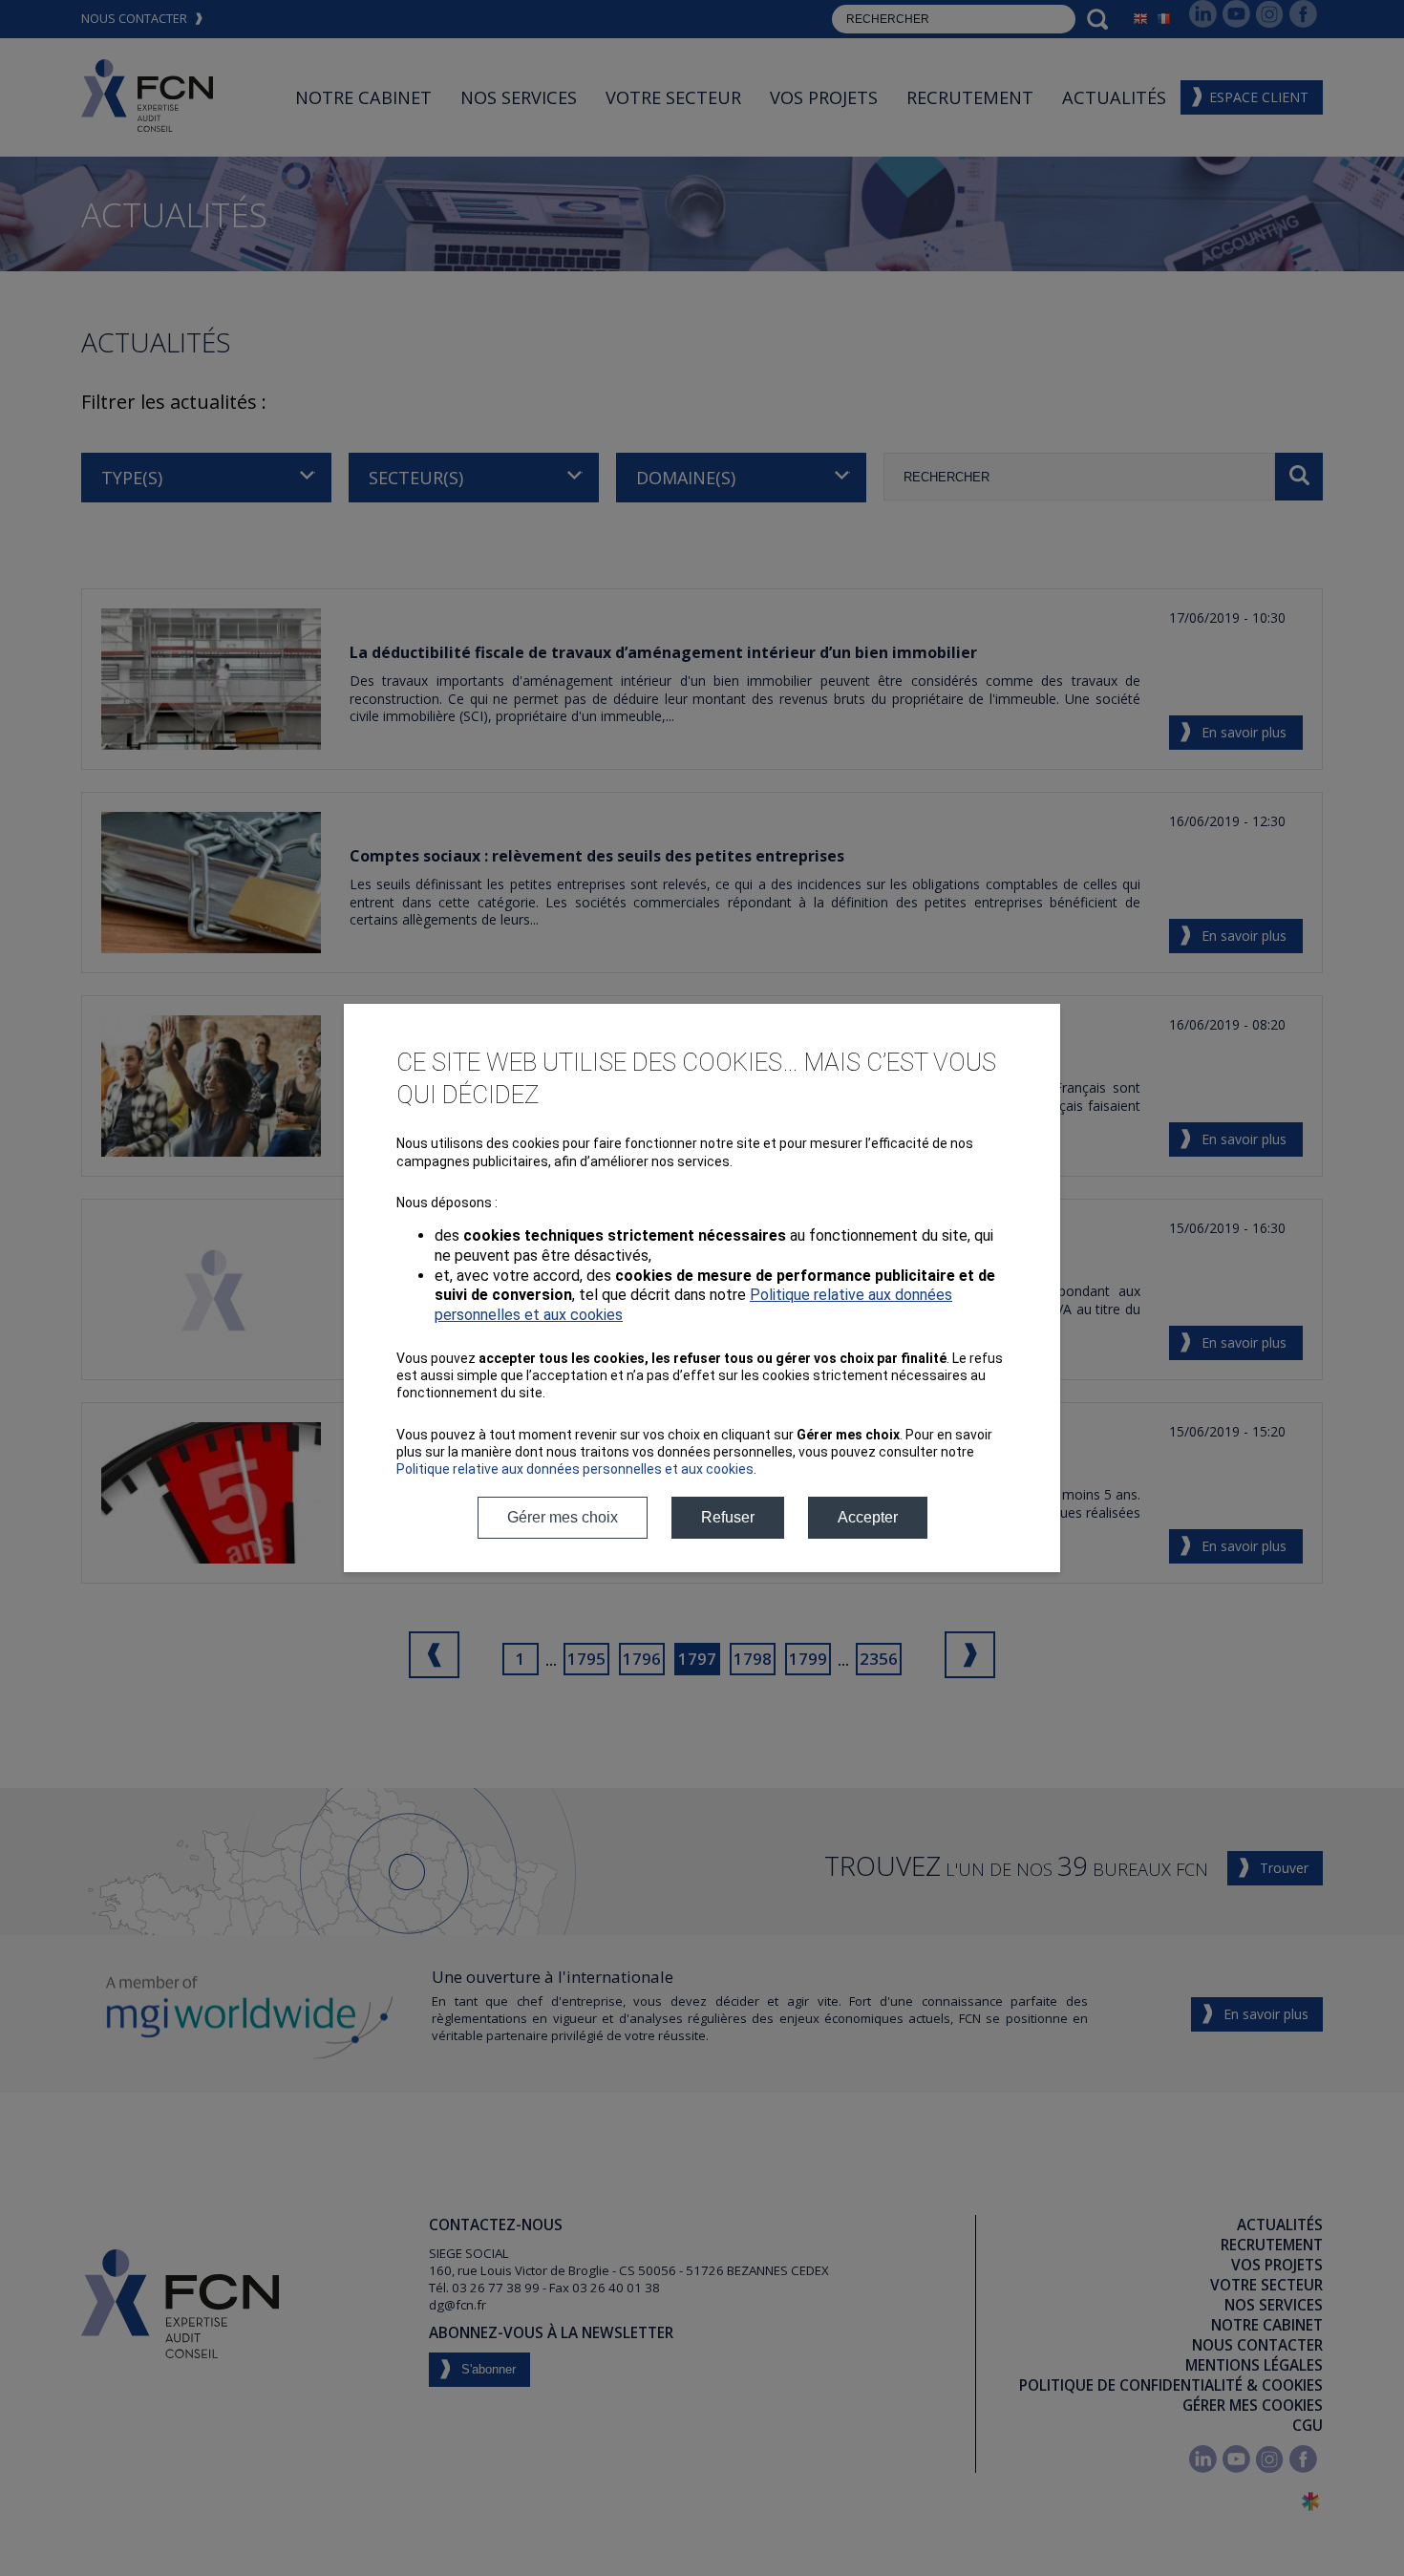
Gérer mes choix (563, 1517)
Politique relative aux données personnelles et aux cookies (575, 1469)
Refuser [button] (728, 1517)
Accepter (868, 1517)
